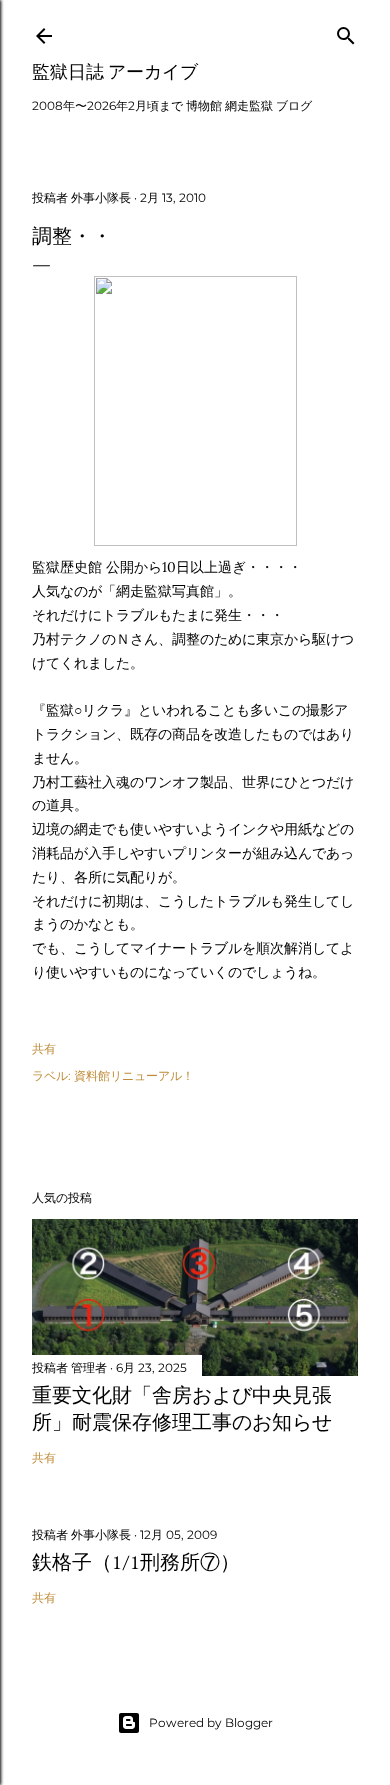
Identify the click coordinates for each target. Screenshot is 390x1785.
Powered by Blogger (211, 1722)
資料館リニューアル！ (134, 1075)
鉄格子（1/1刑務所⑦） (136, 1562)
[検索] (346, 31)
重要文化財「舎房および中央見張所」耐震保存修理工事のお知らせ (182, 1408)
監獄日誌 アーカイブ (115, 71)
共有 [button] (44, 1048)
